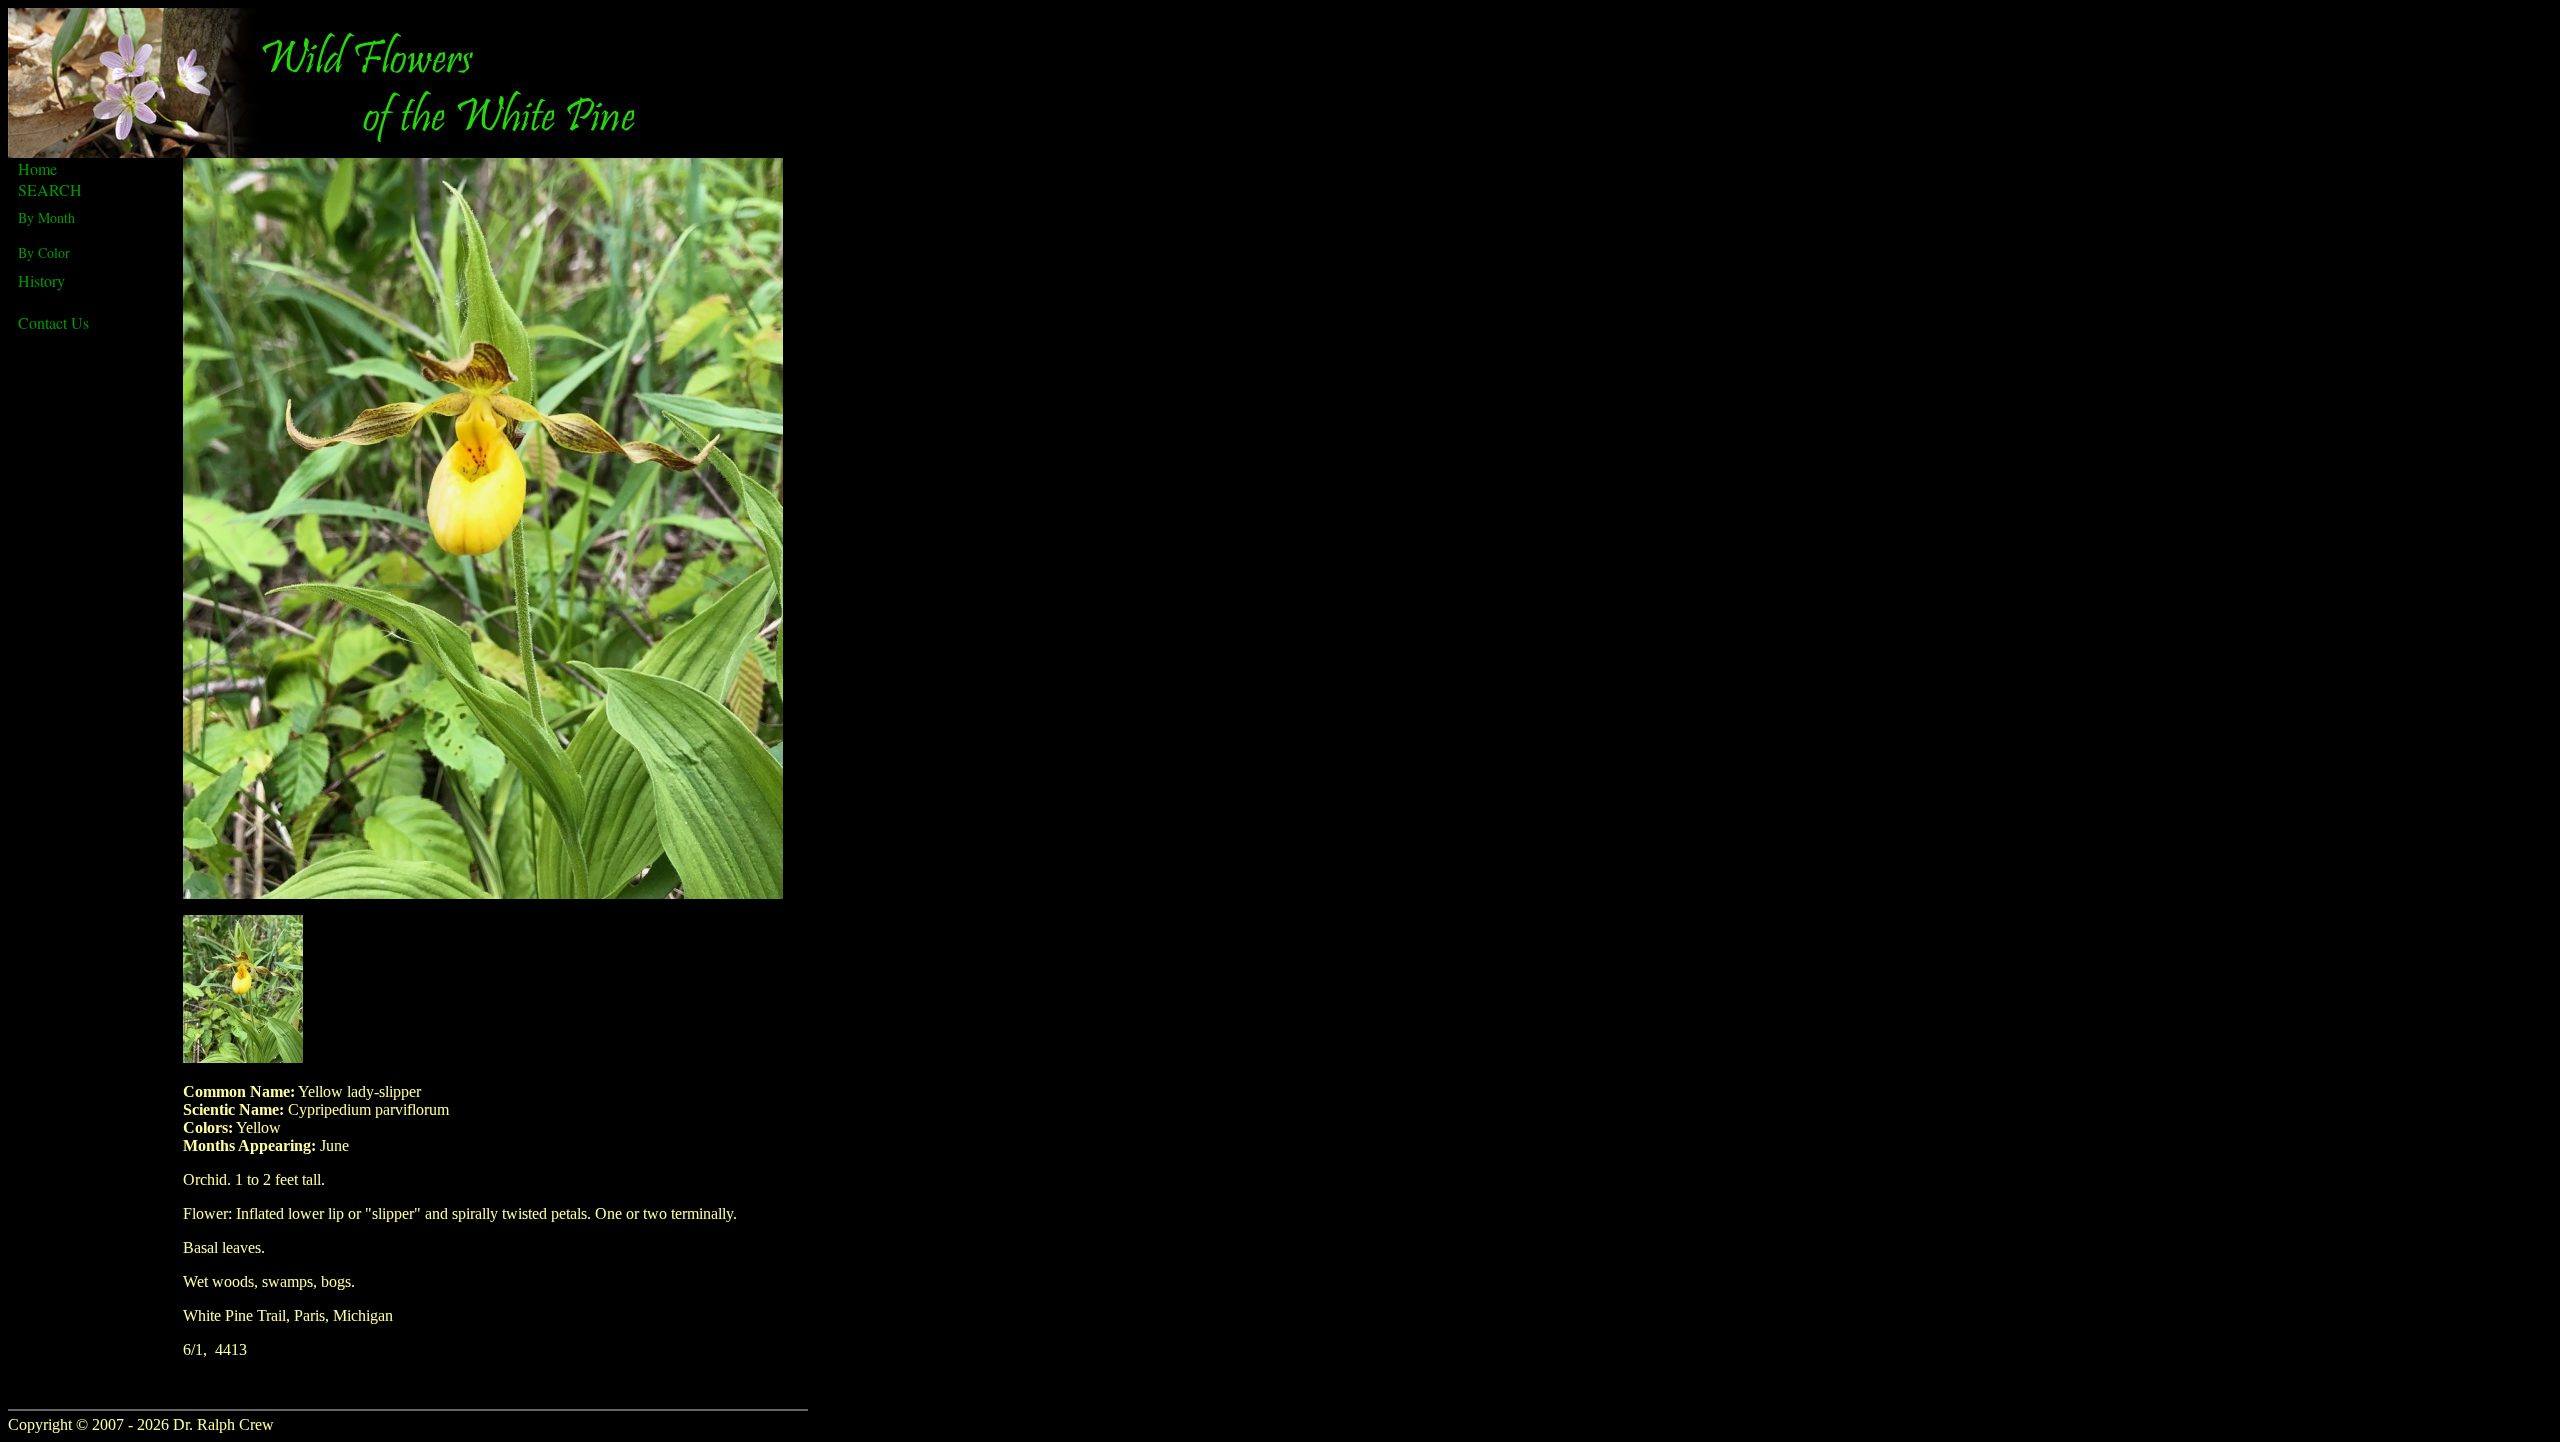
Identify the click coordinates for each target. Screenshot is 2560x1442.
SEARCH (50, 189)
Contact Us (53, 322)
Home (37, 168)
